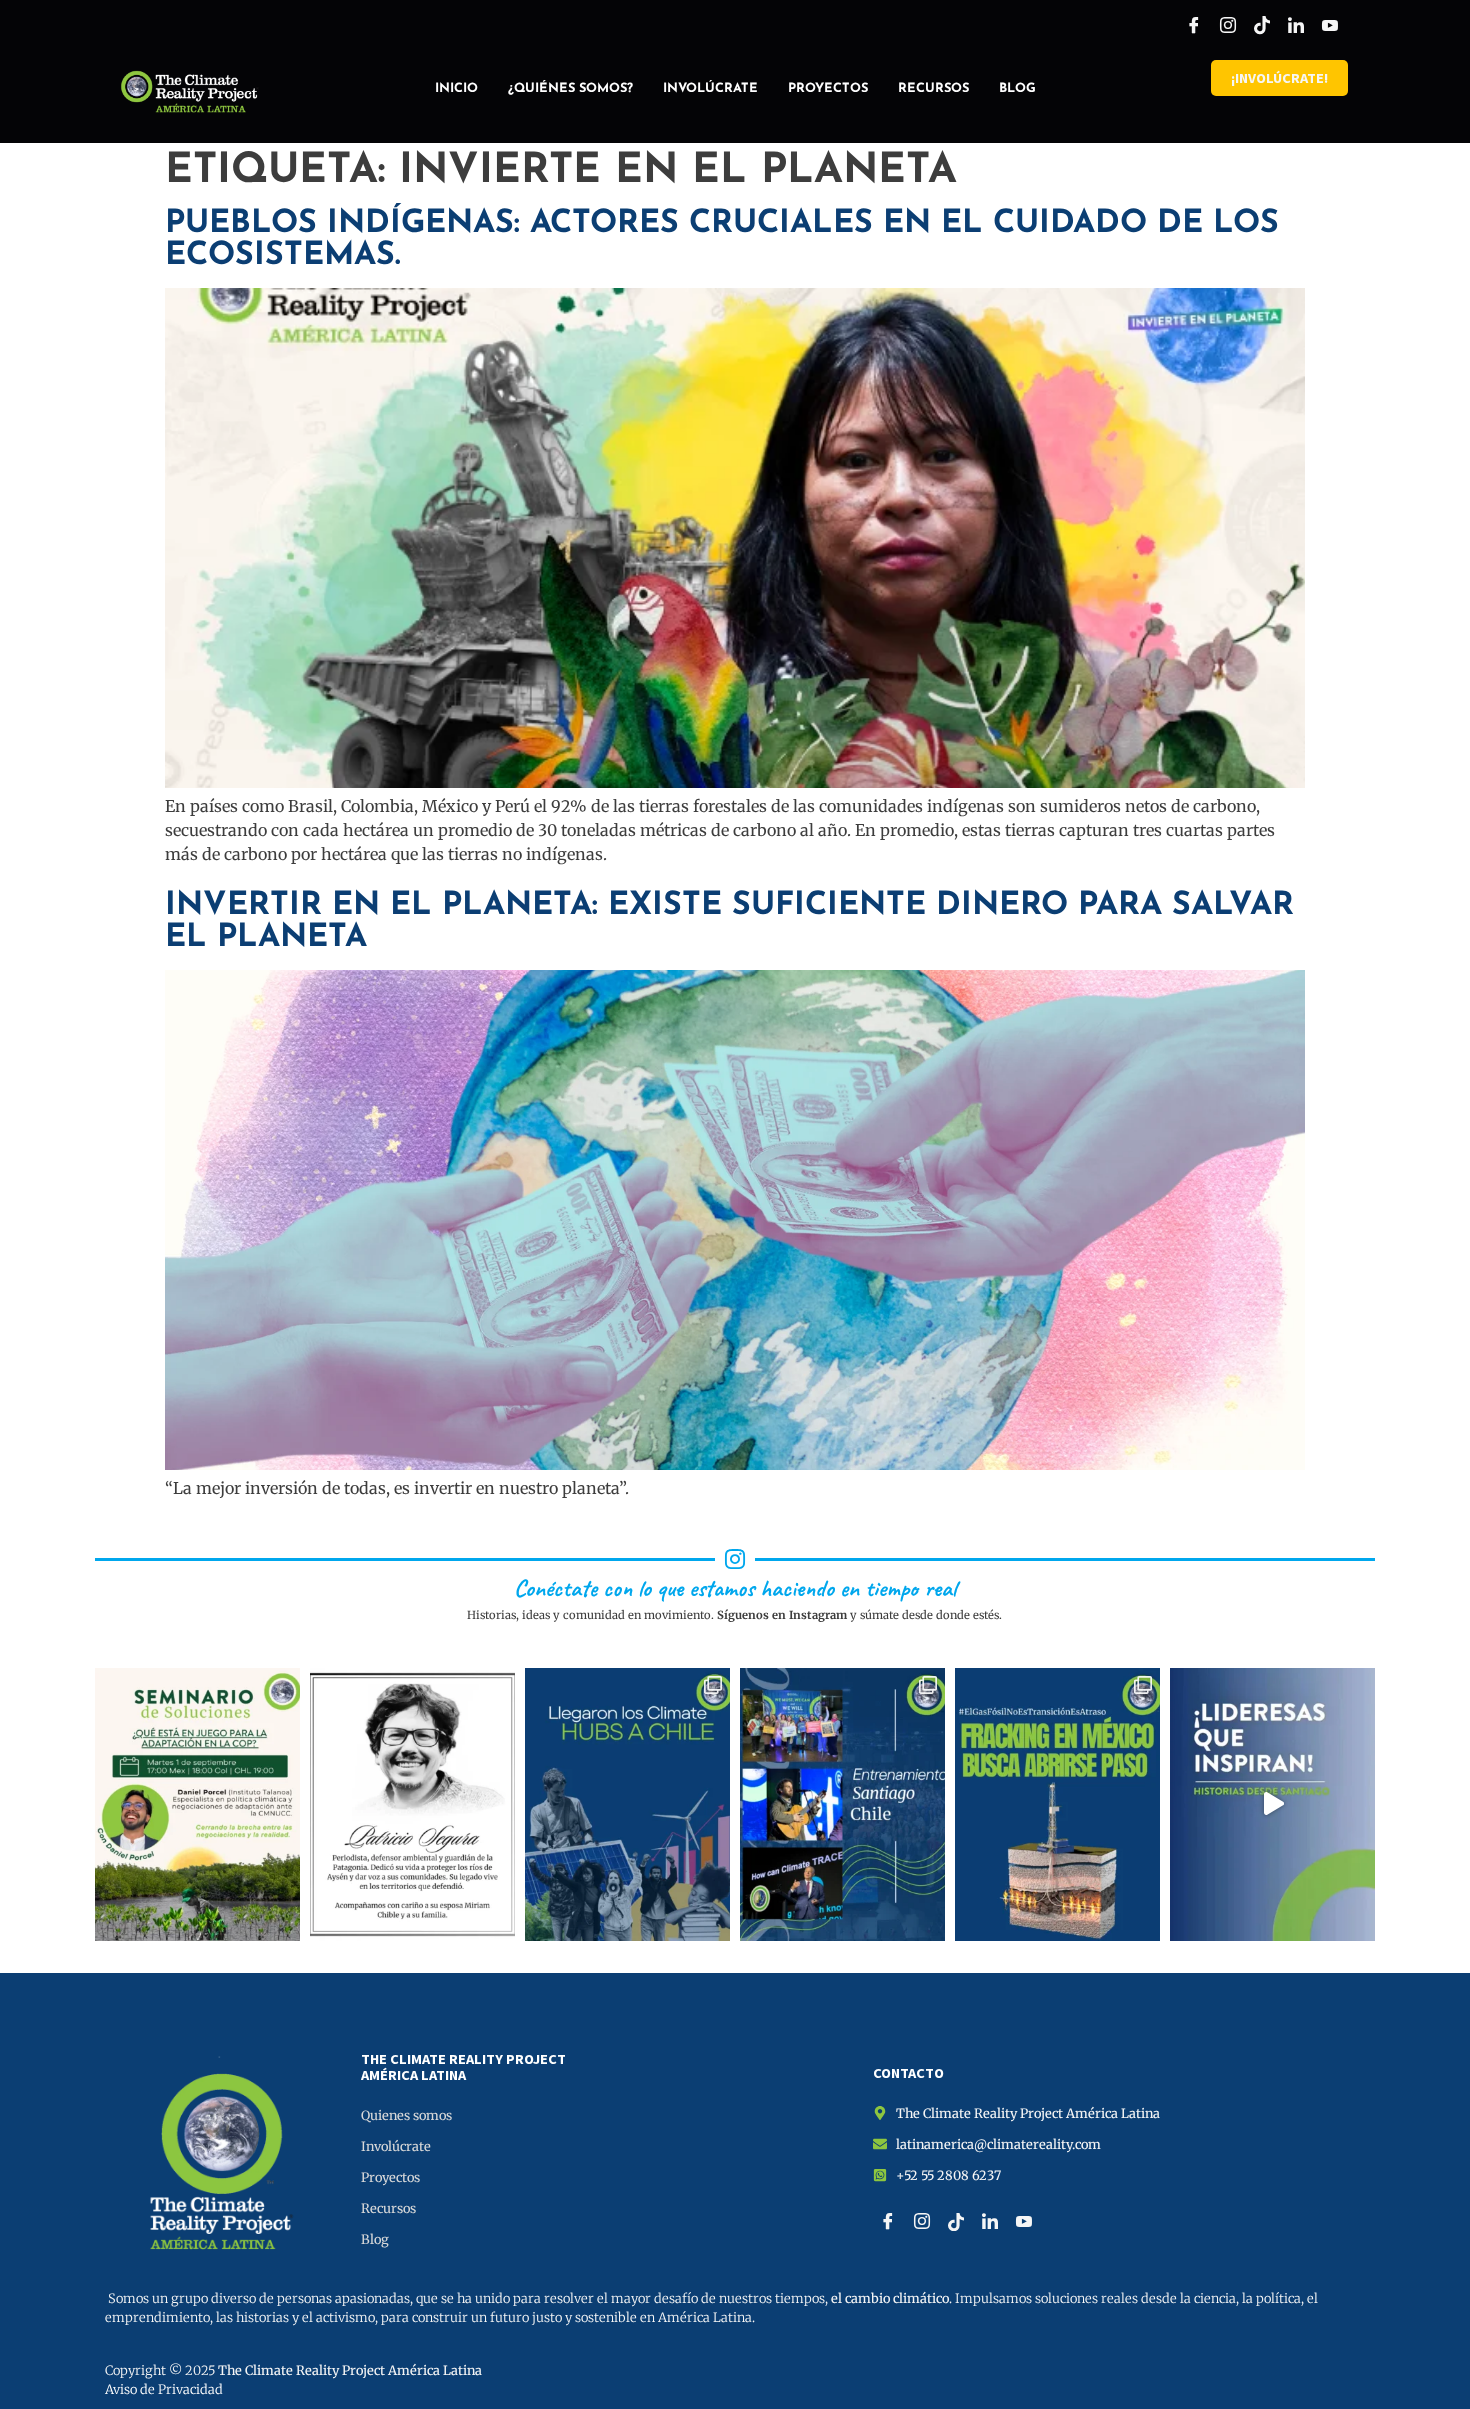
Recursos (933, 88)
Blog (1017, 88)
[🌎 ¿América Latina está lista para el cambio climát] (197, 1804)
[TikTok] (1262, 25)
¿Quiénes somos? (570, 88)
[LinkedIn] (1296, 25)
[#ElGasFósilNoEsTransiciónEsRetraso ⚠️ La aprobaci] (1057, 1804)
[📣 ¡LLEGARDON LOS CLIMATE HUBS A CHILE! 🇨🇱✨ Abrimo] (627, 1804)
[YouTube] (1330, 25)
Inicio (456, 88)
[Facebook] (1194, 25)
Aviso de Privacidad (164, 2389)
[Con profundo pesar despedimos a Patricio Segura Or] (412, 1804)
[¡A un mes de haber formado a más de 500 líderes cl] (842, 1804)
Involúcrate (710, 88)
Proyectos (828, 88)
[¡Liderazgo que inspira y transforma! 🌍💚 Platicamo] (1272, 1804)
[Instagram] (1228, 25)
